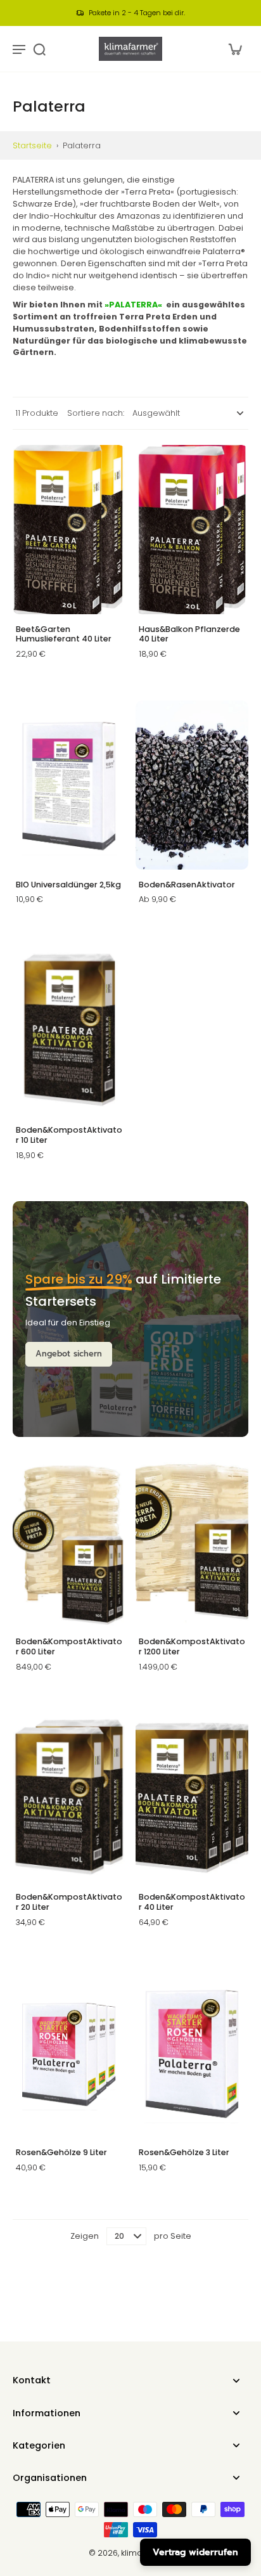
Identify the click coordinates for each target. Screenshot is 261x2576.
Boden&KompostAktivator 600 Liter (69, 1646)
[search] (39, 49)
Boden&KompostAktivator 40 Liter (192, 1902)
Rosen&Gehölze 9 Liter (61, 2152)
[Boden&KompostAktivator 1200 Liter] (192, 1542)
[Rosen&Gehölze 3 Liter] (192, 2053)
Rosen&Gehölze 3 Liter (184, 2152)
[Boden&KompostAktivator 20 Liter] (69, 1797)
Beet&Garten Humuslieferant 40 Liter (64, 634)
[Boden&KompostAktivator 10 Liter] (69, 1030)
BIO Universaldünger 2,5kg (68, 885)
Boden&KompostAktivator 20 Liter (69, 1902)
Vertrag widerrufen (195, 2552)
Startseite (32, 145)
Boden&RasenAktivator (187, 885)
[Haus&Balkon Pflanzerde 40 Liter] (192, 530)
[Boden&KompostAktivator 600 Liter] (69, 1542)
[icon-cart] (234, 49)
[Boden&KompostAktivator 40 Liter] (192, 1797)
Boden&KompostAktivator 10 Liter (69, 1135)
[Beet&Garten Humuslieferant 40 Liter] (69, 530)
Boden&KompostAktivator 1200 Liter (192, 1646)
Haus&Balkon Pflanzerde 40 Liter (189, 634)
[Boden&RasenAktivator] (192, 785)
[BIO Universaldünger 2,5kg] (69, 785)
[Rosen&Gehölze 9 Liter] (69, 2053)
